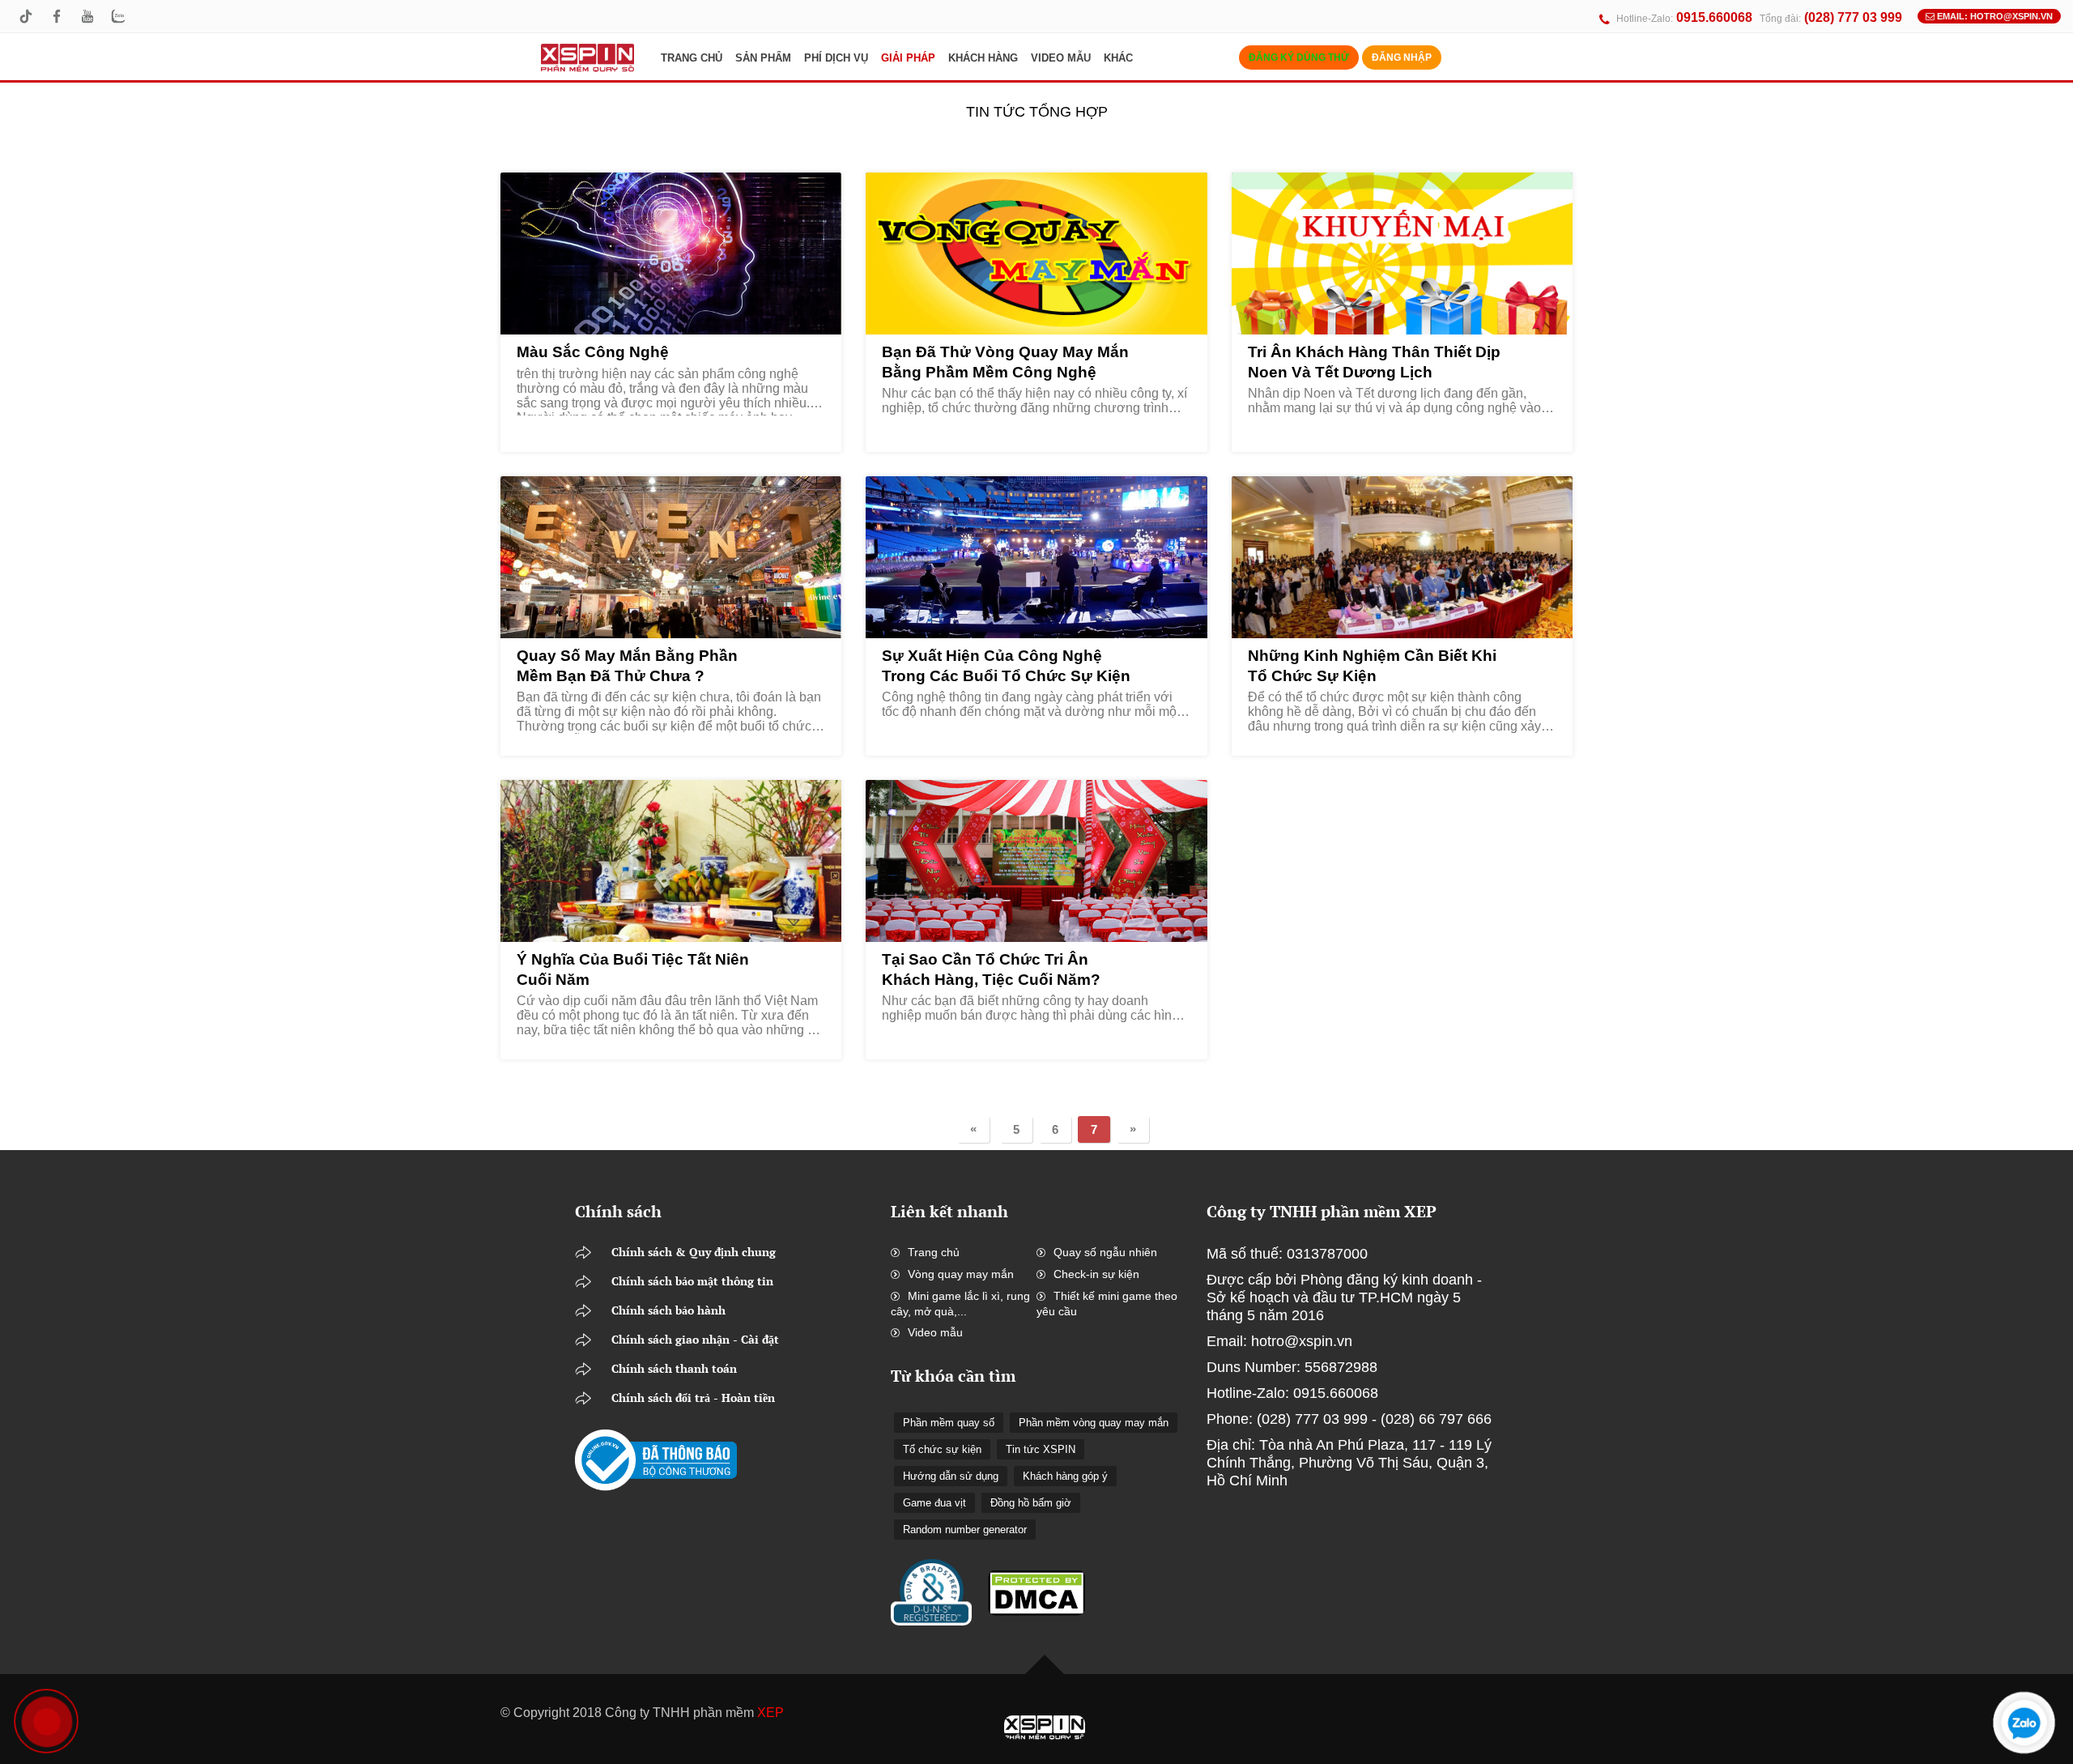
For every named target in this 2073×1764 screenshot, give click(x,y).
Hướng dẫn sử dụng (951, 1476)
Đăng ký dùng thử (1299, 58)
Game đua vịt (934, 1503)
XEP (770, 1713)
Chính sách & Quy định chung (694, 1252)
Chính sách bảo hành (668, 1310)
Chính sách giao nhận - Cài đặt (695, 1339)
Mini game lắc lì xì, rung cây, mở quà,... (960, 1304)
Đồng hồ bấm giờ (1031, 1503)
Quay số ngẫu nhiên (1105, 1252)
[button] (763, 58)
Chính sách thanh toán (674, 1368)
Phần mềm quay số (949, 1423)
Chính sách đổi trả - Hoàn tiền (693, 1398)
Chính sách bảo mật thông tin (692, 1281)
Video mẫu (935, 1332)
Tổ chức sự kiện (942, 1449)
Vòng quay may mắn (961, 1274)
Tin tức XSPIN (1041, 1449)
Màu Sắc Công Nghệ (593, 352)
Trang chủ (934, 1252)
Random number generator (965, 1530)
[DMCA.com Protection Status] (1036, 1583)
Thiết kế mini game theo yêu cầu (1107, 1304)
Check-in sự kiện (1096, 1274)
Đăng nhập (1402, 58)
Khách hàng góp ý (1065, 1476)
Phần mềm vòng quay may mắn (1094, 1423)
